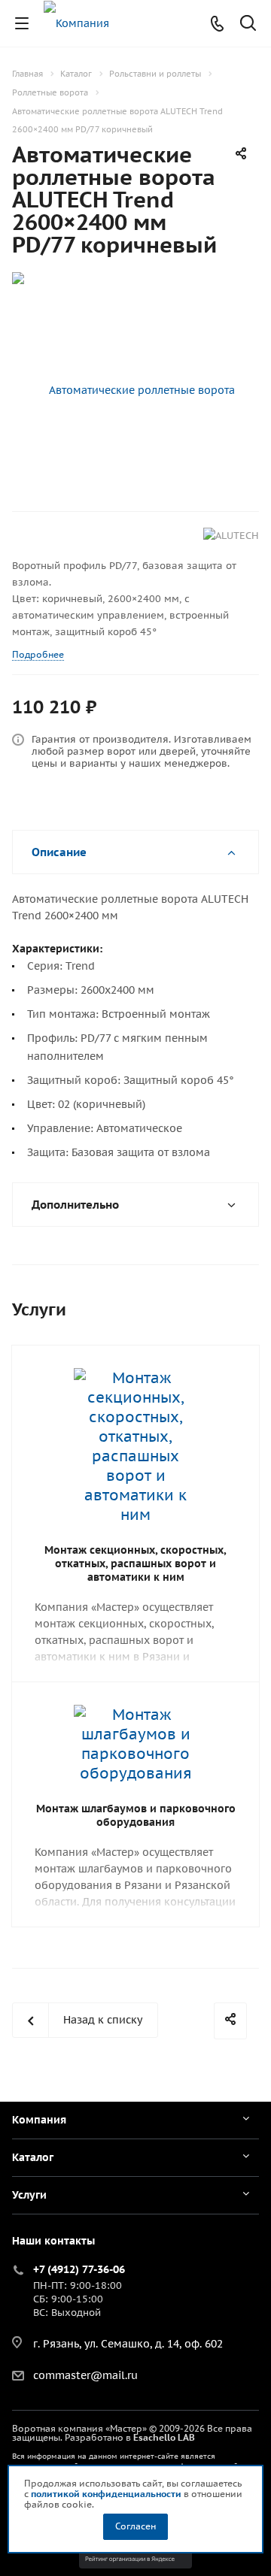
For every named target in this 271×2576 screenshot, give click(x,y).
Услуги (29, 2195)
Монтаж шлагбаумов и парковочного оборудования (136, 1815)
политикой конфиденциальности (106, 2494)
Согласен (135, 2526)
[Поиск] (248, 24)
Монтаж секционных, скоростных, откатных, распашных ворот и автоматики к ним (135, 1563)
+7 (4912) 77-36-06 (79, 2269)
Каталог (33, 2157)
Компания (39, 2120)
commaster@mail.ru (85, 2375)
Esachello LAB (164, 2437)
